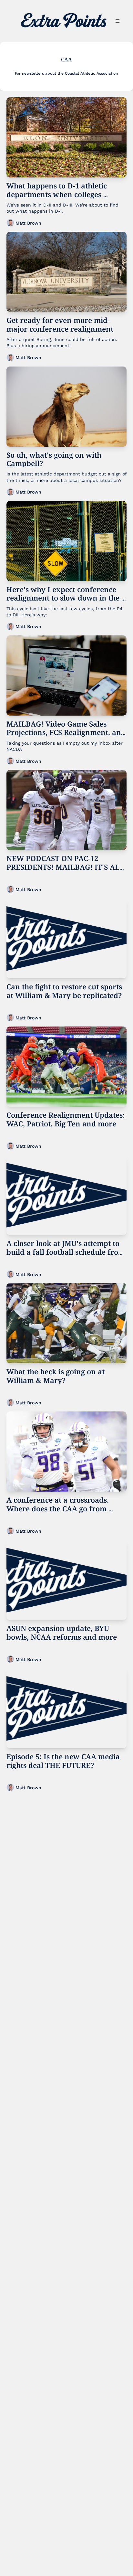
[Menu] (118, 21)
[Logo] (64, 21)
